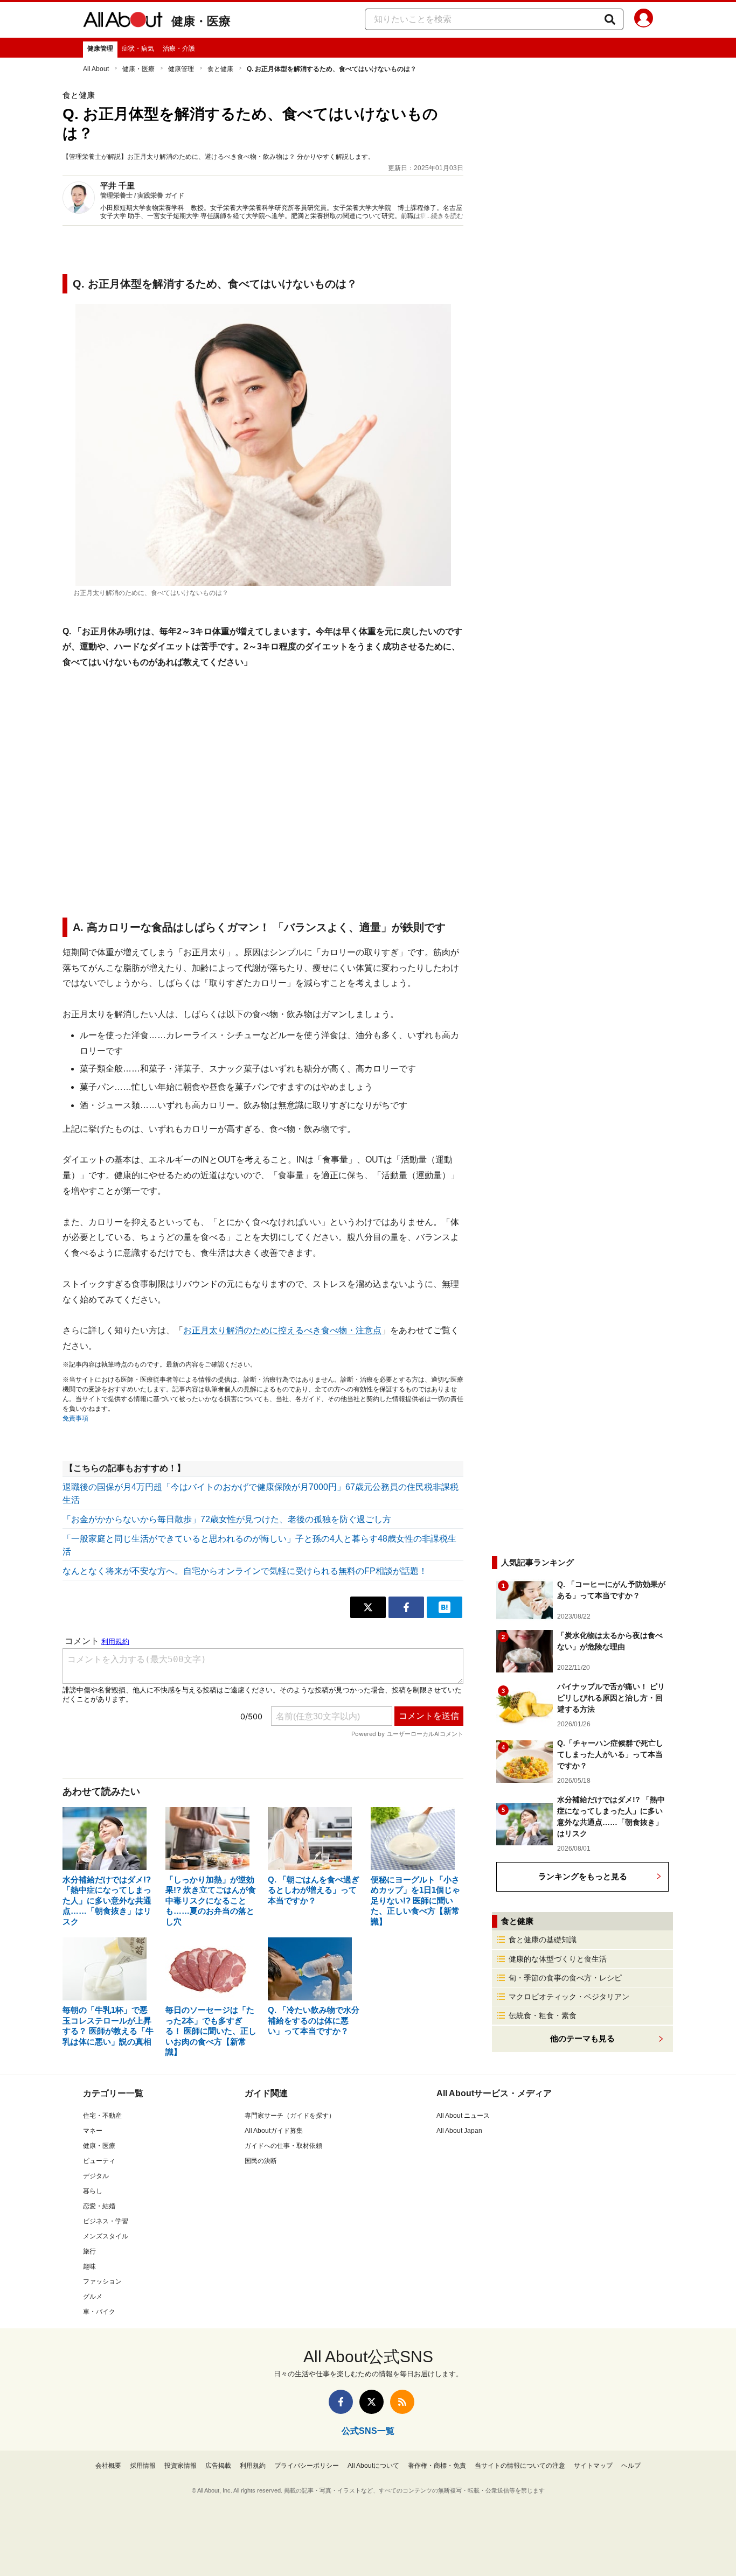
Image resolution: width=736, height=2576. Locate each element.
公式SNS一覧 (368, 2431)
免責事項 (75, 1418)
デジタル (96, 2176)
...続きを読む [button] (445, 216)
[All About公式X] (372, 2402)
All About (96, 69)
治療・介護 (179, 48)
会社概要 (108, 2466)
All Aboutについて (373, 2466)
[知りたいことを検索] (610, 19)
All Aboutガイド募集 (274, 2131)
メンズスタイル (106, 2236)
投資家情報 (180, 2466)
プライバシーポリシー (307, 2466)
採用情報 (143, 2466)
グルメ (93, 2297)
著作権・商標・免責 (437, 2466)
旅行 (89, 2251)
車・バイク (99, 2312)
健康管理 (100, 48)
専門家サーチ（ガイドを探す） (290, 2116)
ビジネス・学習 (106, 2221)
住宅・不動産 (102, 2116)
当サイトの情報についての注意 (520, 2466)
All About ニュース (463, 2116)
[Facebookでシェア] (406, 1607)
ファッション (102, 2281)
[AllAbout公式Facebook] (341, 2402)
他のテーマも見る (582, 2038)
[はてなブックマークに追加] (445, 1607)
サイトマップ (593, 2466)
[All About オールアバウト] (123, 22)
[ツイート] (368, 1607)
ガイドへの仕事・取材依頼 (283, 2146)
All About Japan (459, 2131)
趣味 (89, 2266)
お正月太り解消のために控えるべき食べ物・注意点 (282, 1330)
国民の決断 (261, 2161)
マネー (93, 2131)
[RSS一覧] (402, 2402)
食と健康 (220, 69)
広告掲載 (218, 2466)
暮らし (93, 2191)
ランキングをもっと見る (583, 1876)
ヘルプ (631, 2466)
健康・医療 (201, 21)
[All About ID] (644, 20)
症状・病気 (138, 48)
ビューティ (99, 2161)
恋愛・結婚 (99, 2206)
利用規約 (253, 2466)
